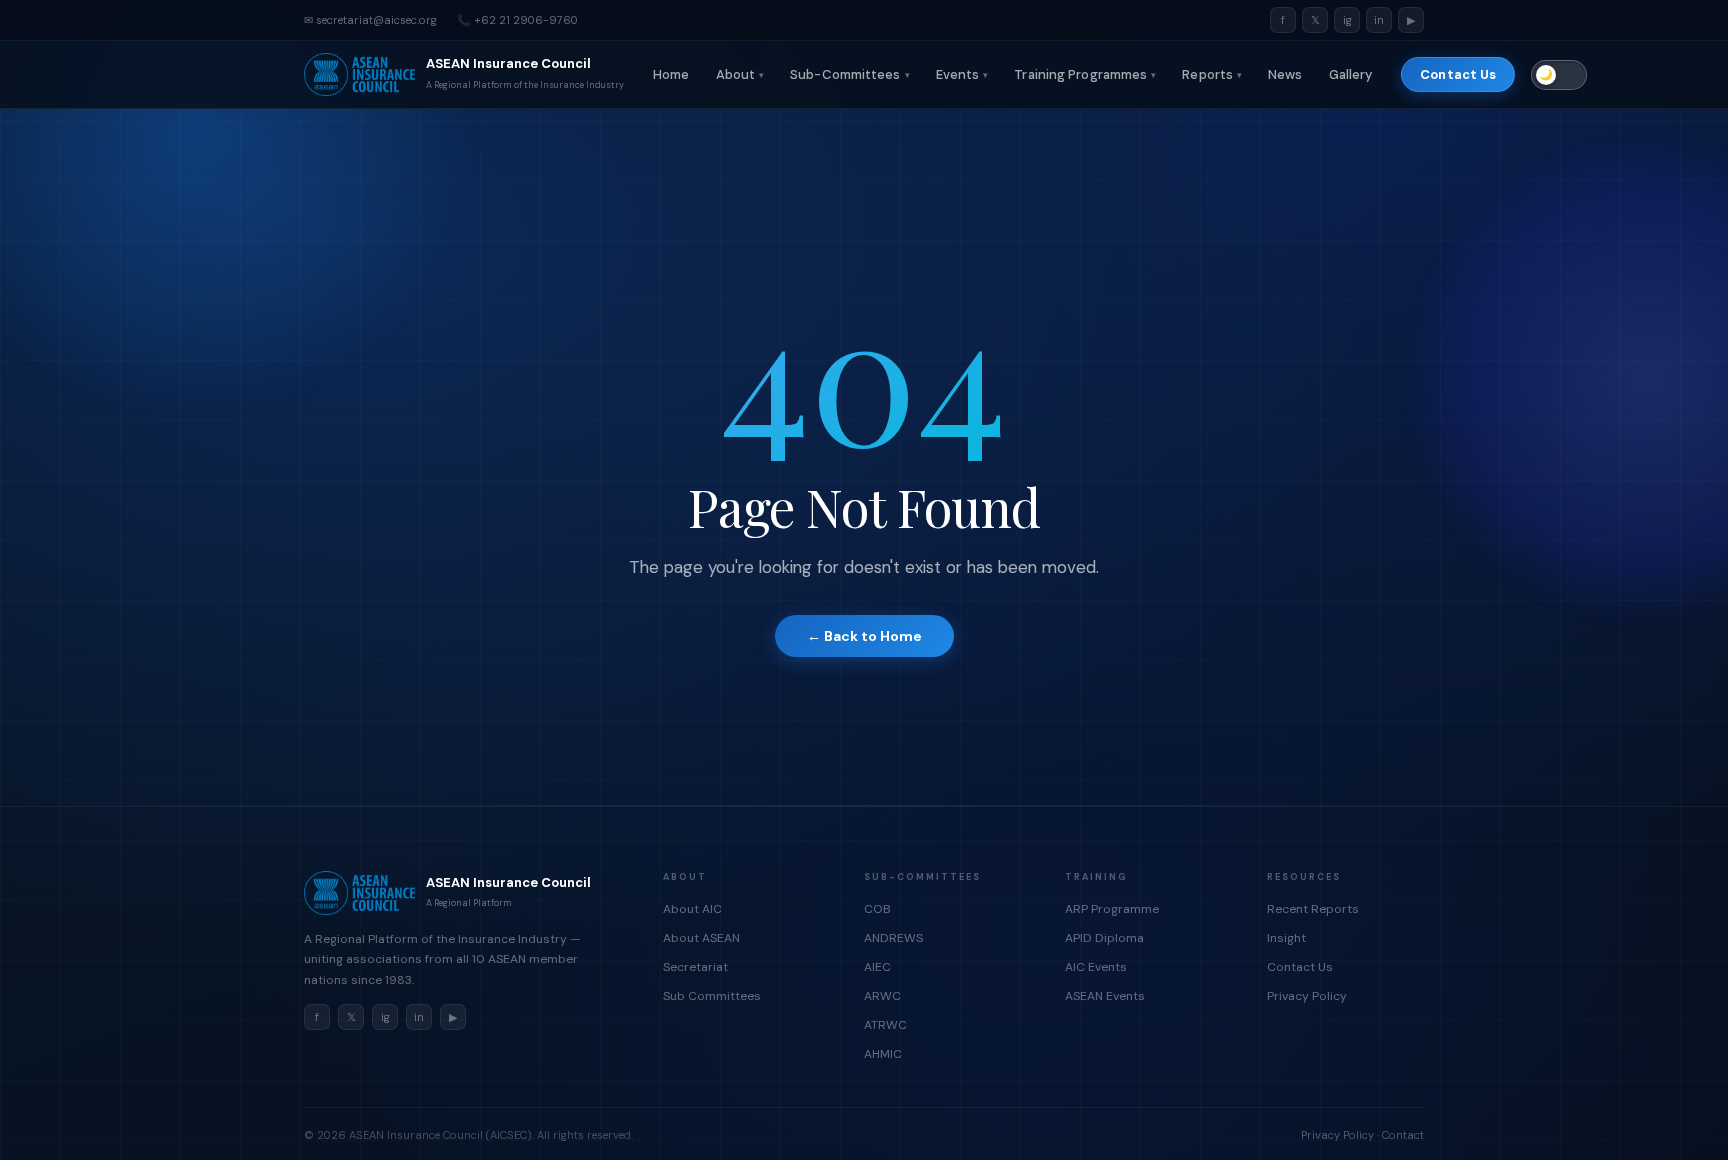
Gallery (1351, 74)
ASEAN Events (1105, 996)
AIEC (877, 967)
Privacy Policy (1307, 996)
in (1379, 20)
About (740, 74)
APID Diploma (1104, 938)
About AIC (692, 909)
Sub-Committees (850, 74)
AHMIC (883, 1054)
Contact (1403, 1135)
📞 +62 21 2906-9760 (517, 20)
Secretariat (695, 967)
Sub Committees (712, 996)
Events (962, 74)
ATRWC (885, 1025)
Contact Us (1458, 74)
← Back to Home (864, 636)
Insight (1286, 938)
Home (671, 74)
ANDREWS (893, 938)
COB (877, 909)
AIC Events (1096, 967)
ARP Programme (1112, 909)
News (1285, 74)
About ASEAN (701, 938)
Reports (1212, 74)
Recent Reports (1313, 909)
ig (1347, 20)
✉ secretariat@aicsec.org (370, 20)
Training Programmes (1085, 74)
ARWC (882, 996)
